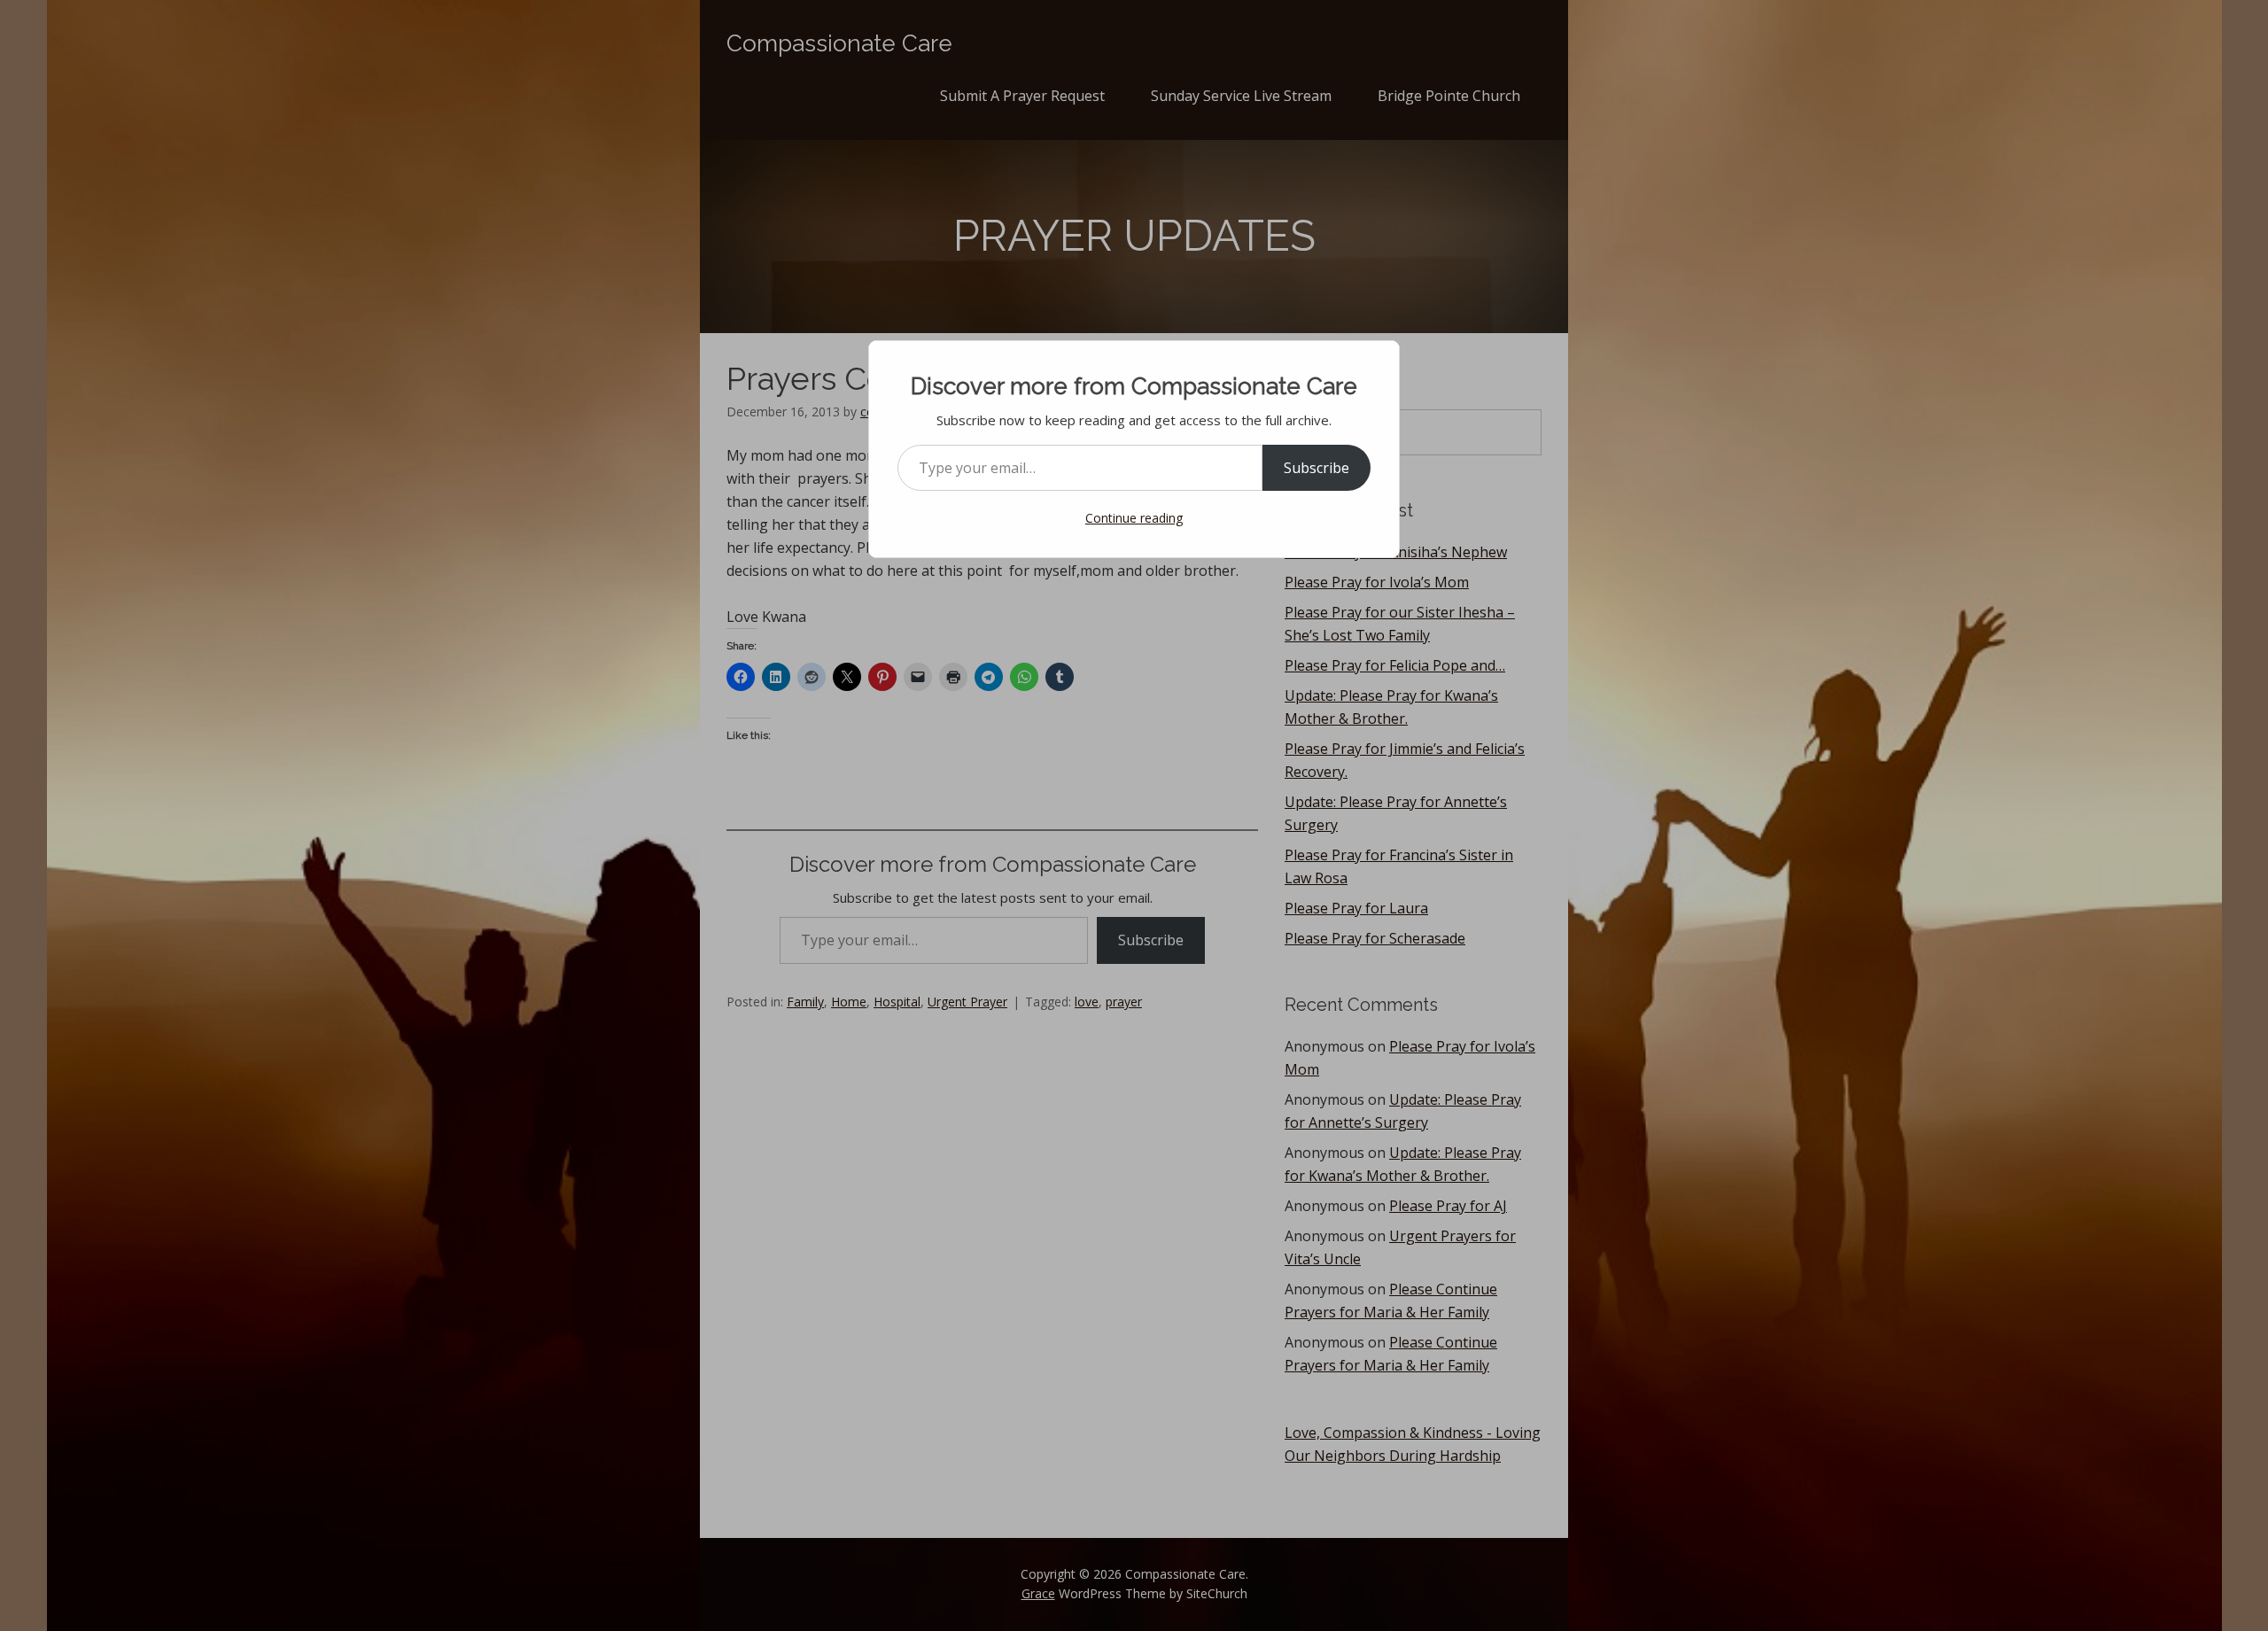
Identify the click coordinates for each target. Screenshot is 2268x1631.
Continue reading (1134, 518)
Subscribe (1317, 468)
